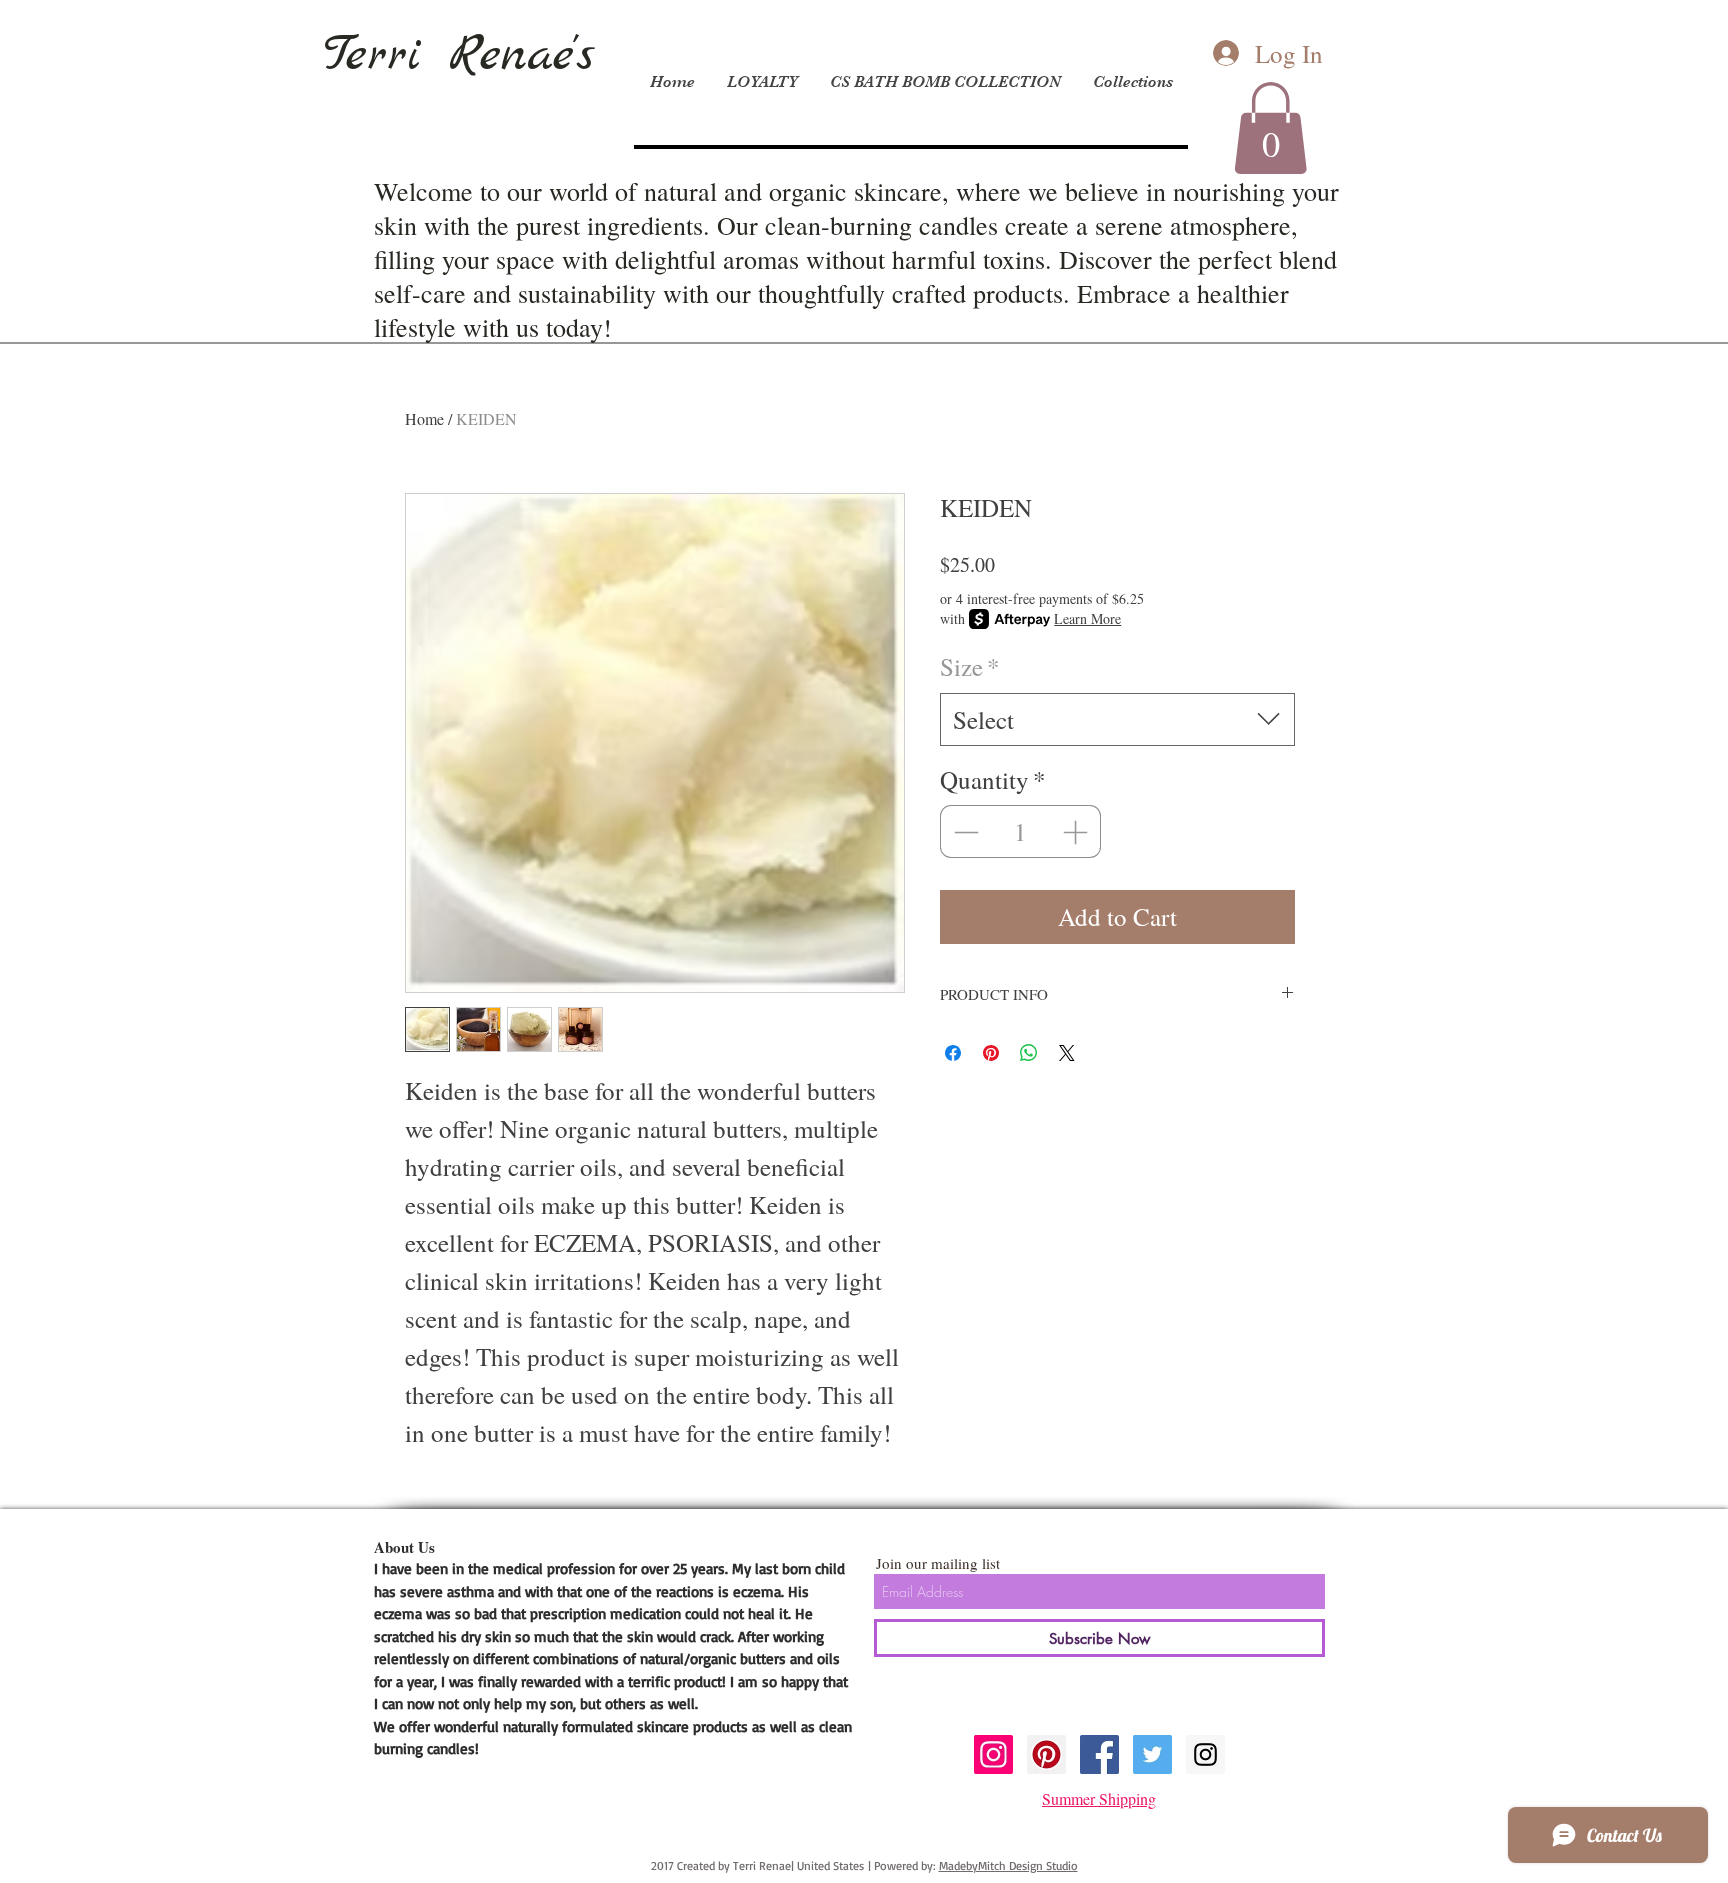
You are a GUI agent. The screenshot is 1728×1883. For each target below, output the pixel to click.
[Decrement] (964, 832)
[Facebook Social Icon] (1099, 1754)
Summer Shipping (1099, 1798)
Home (424, 418)
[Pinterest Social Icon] (1046, 1754)
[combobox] (1117, 719)
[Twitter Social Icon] (1152, 1754)
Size (970, 666)
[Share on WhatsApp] (1029, 1053)
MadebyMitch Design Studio (1008, 1865)
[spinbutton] (1021, 832)
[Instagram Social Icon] (993, 1754)
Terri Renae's (459, 56)
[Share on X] (1067, 1053)
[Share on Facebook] (953, 1053)
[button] (1270, 128)
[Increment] (1077, 832)
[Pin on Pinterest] (991, 1053)
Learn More (1087, 618)
